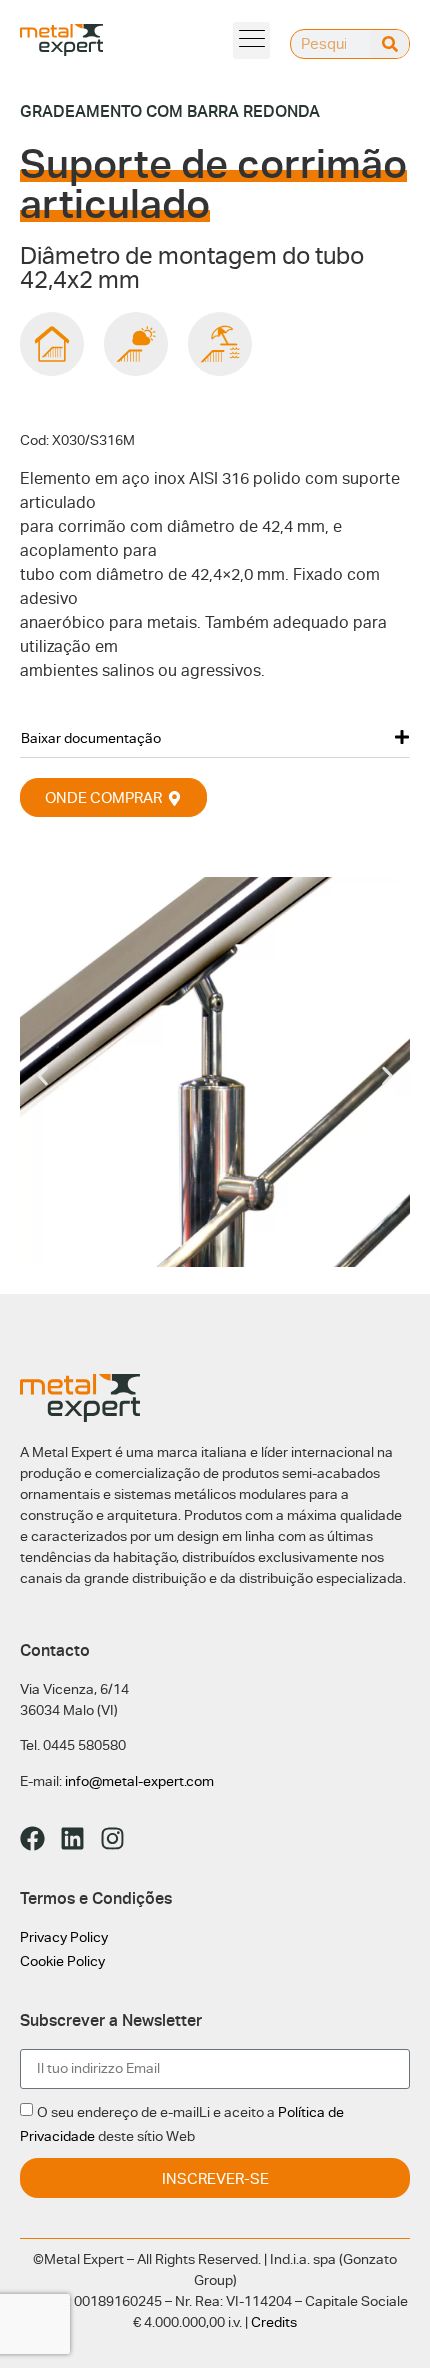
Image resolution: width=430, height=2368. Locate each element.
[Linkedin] (72, 1838)
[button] (251, 40)
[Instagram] (112, 1838)
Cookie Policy (62, 1961)
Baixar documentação (91, 738)
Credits (274, 2322)
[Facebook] (32, 1838)
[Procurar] (389, 44)
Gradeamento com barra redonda (170, 111)
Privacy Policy (64, 1937)
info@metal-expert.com (139, 1781)
